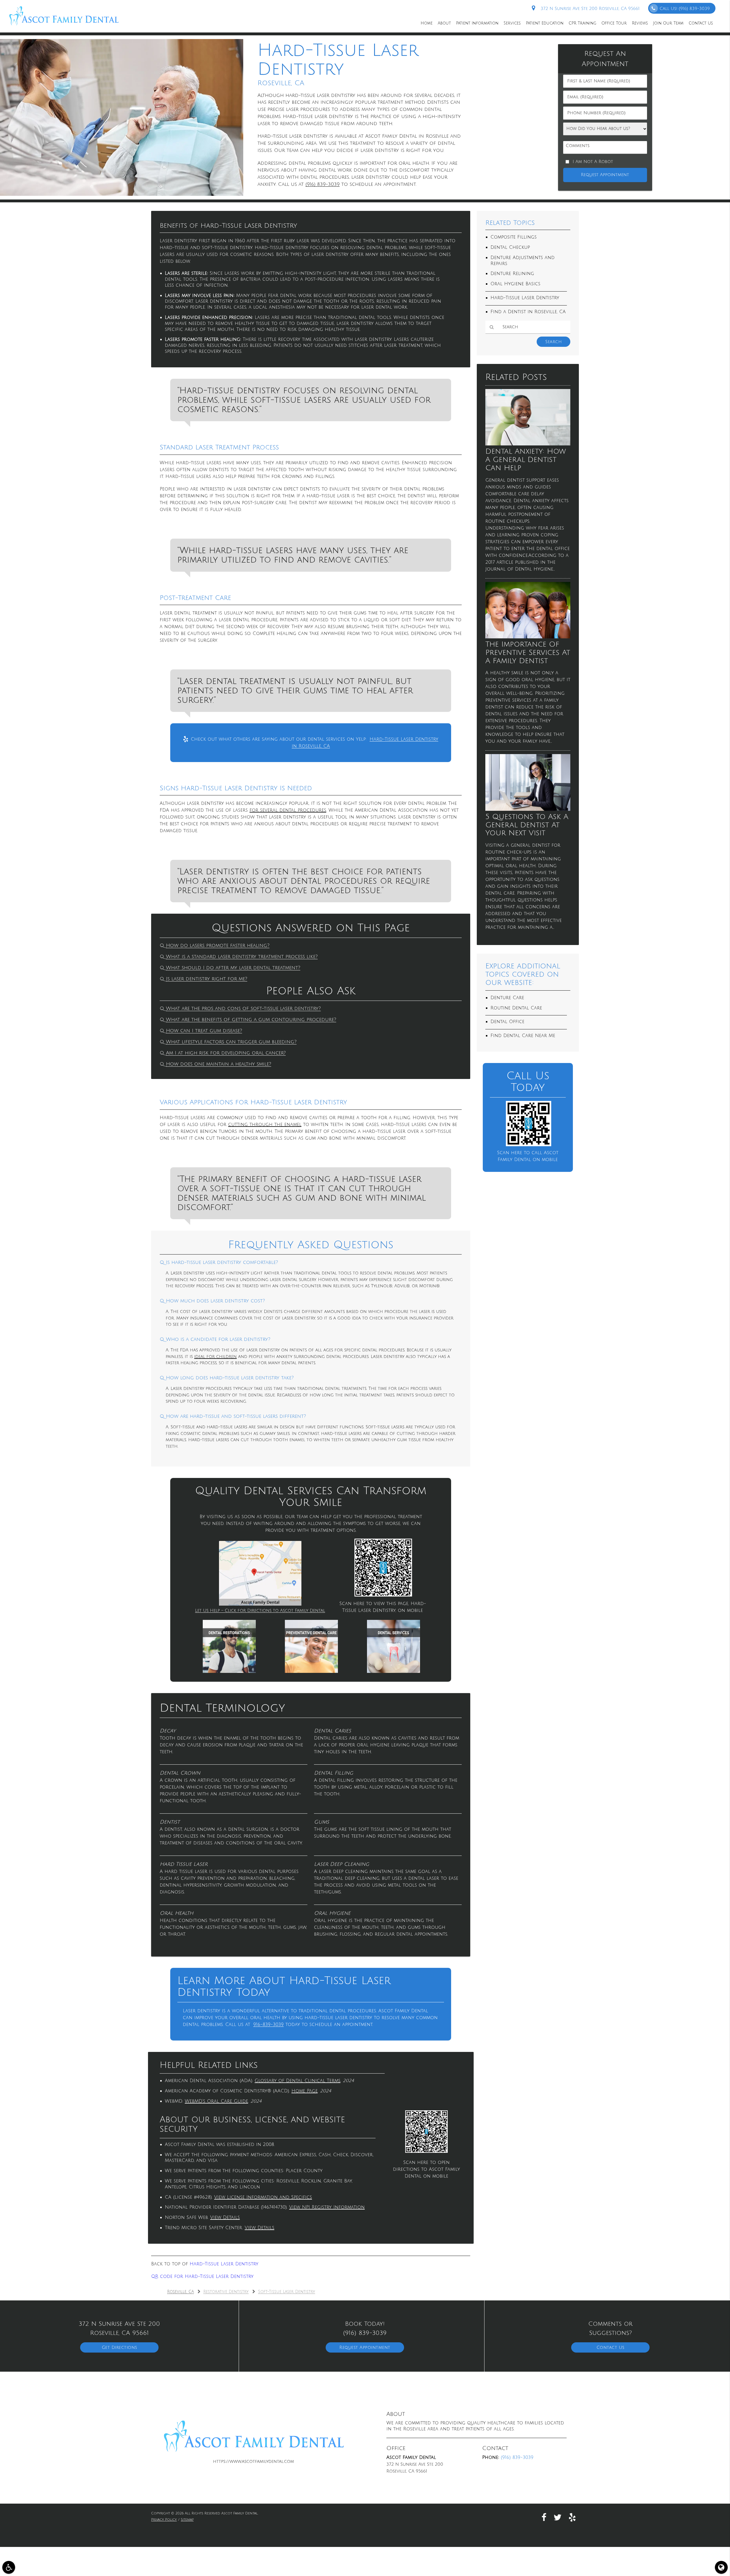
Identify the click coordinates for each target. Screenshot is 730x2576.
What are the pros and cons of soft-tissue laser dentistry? (243, 1009)
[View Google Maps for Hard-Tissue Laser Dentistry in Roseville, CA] (260, 1604)
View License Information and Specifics (263, 2197)
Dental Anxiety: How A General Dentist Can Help (526, 460)
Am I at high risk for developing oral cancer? (226, 1053)
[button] (9, 2567)
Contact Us (611, 2347)
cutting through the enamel (265, 1125)
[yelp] (572, 2517)
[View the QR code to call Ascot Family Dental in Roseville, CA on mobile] (529, 1145)
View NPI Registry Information (327, 2207)
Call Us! (685, 9)
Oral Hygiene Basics (515, 284)
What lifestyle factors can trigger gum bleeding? (231, 1042)
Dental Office (507, 1022)
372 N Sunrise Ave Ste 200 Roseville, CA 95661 (589, 9)
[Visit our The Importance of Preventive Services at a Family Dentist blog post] (528, 637)
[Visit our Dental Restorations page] (229, 1671)
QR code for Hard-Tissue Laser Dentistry (202, 2276)
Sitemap (187, 2520)
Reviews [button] (640, 23)
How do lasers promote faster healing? (218, 946)
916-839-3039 (268, 2025)
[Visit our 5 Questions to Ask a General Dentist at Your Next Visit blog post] (528, 809)
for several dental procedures (288, 810)
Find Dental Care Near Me (523, 1036)
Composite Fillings (514, 237)
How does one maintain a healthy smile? (219, 1064)
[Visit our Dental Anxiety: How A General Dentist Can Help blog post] (528, 444)
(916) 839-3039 (323, 184)
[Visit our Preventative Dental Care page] (311, 1671)
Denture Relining (512, 274)
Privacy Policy (164, 2520)
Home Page (305, 2091)
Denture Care (507, 998)
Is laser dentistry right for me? (207, 979)
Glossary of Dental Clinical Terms (298, 2081)
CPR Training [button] (582, 23)
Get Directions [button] (119, 2347)
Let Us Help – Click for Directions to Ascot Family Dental (260, 1610)
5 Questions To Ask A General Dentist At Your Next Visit (527, 825)
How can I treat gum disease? (204, 1031)
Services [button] (512, 23)
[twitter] (557, 2517)
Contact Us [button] (701, 23)
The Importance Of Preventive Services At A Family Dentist (528, 652)
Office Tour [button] (614, 23)
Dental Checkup (510, 247)
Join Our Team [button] (668, 23)
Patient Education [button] (545, 23)
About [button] (444, 23)
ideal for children (215, 1357)
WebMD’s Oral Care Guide (216, 2101)
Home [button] (427, 23)
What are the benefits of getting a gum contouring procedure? (251, 1020)
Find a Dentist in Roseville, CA (528, 312)
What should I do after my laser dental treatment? (233, 968)
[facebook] (544, 2517)
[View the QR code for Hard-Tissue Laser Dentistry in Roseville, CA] (383, 1595)
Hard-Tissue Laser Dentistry (224, 2264)
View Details (225, 2217)
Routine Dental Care (516, 1008)
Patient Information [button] (477, 23)
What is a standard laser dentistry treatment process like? (242, 957)
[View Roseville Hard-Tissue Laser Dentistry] (122, 194)
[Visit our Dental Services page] (394, 1671)
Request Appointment (365, 2347)
